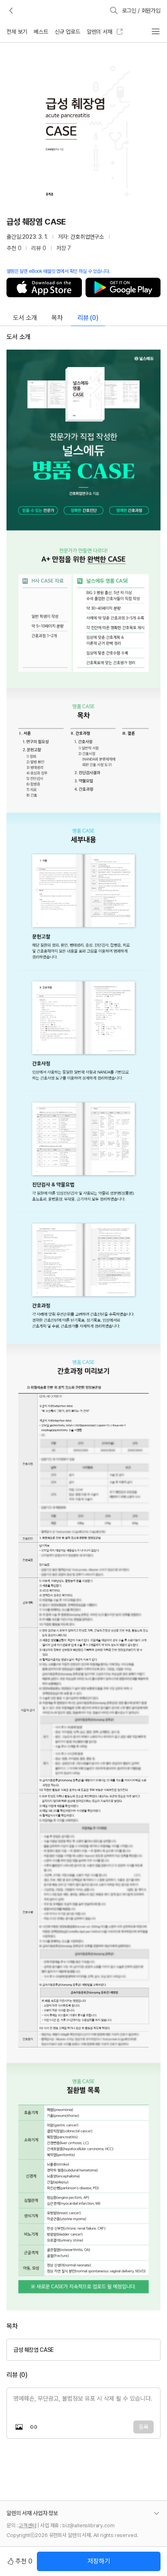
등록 (143, 2427)
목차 (57, 318)
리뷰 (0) (88, 318)
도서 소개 (25, 318)
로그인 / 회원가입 (141, 11)
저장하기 (99, 2561)
